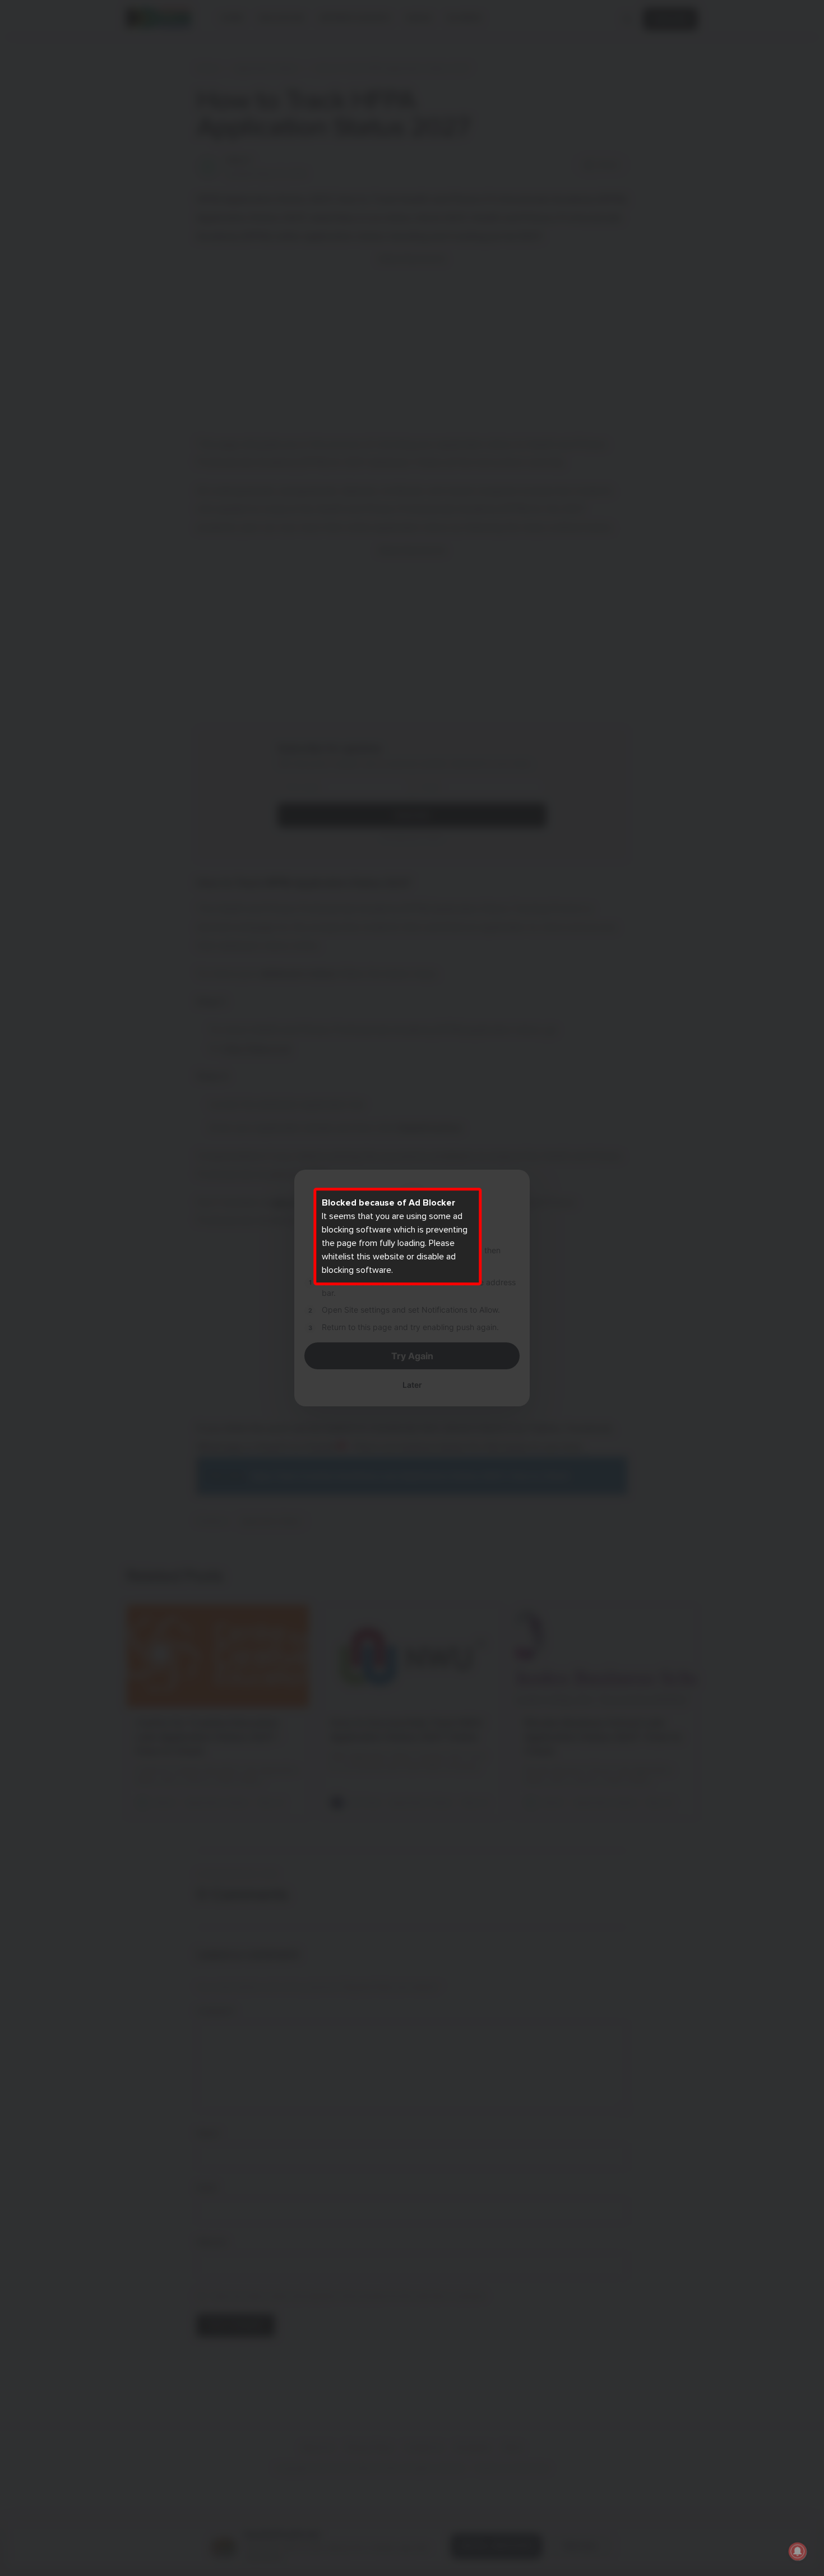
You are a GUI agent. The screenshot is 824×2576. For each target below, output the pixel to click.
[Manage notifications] (798, 2551)
